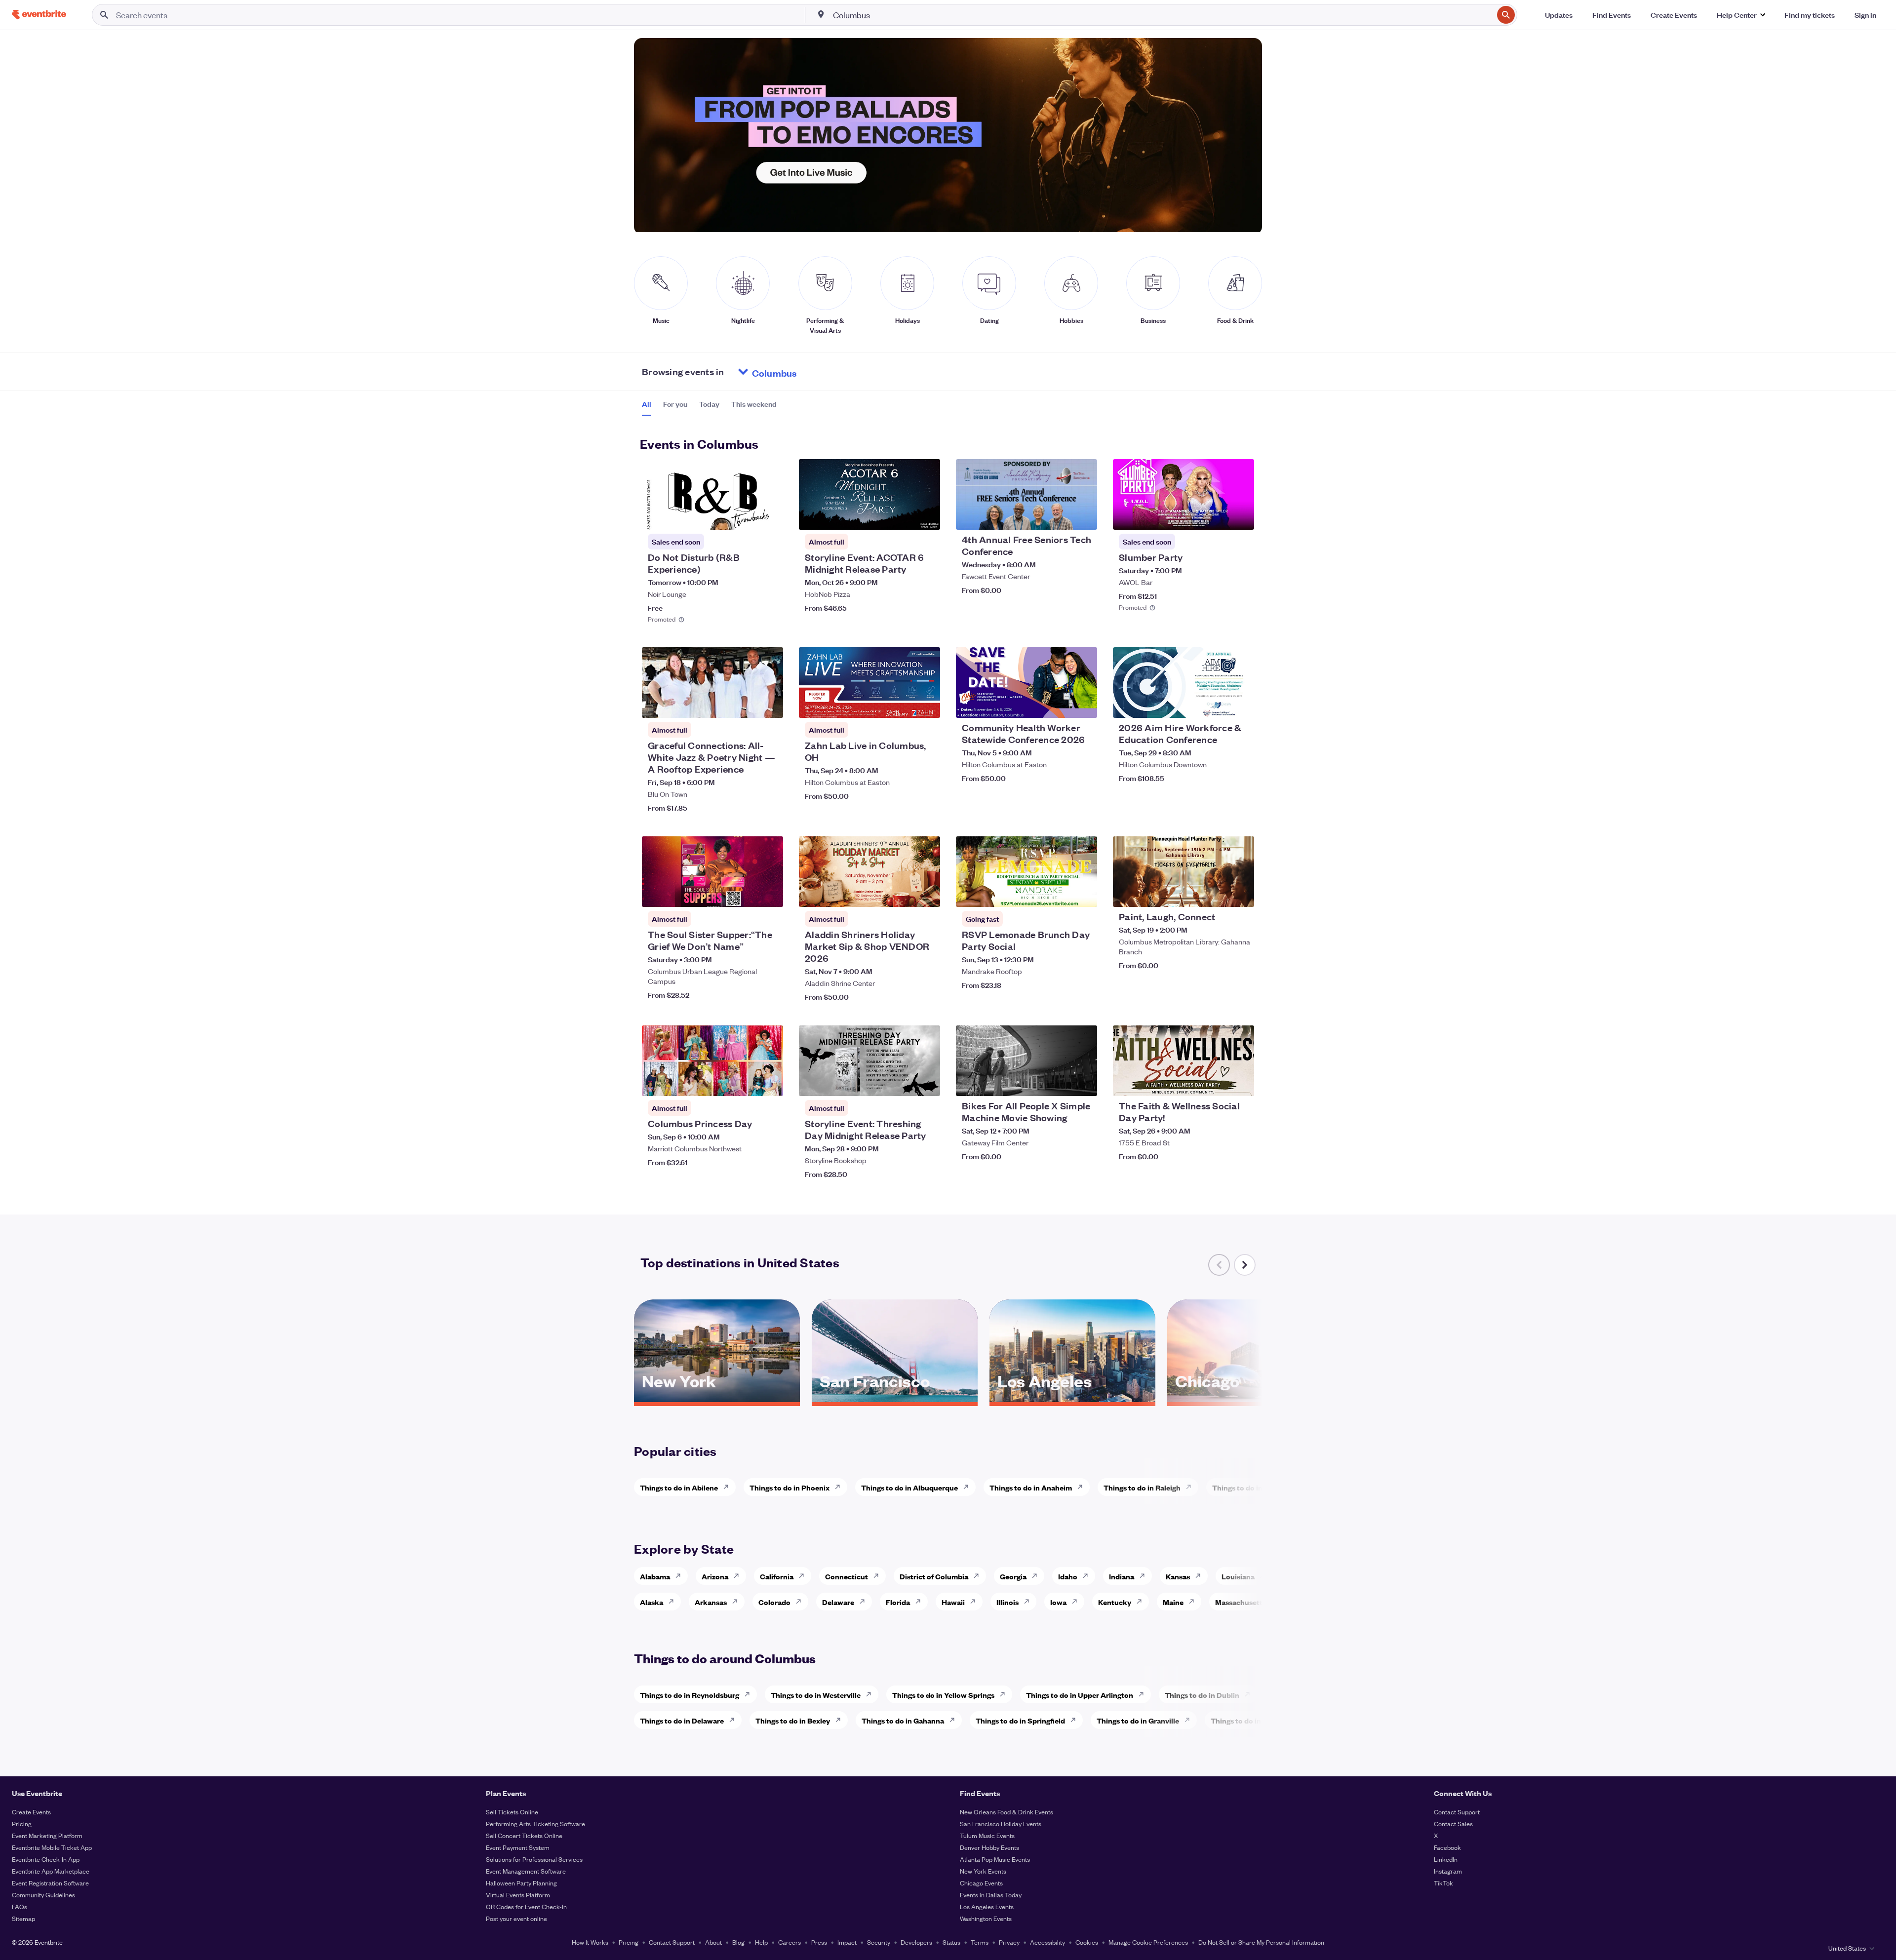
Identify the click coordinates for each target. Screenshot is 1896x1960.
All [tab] (647, 404)
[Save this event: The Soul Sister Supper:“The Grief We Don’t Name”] (746, 893)
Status (951, 1942)
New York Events (983, 1871)
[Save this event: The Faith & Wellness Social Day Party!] (1217, 1082)
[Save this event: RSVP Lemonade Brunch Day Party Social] (1060, 893)
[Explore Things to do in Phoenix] (840, 1487)
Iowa (1058, 1602)
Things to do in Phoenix (790, 1487)
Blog (738, 1942)
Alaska (652, 1602)
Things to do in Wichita (1251, 1487)
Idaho (1068, 1576)
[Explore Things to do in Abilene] (729, 1487)
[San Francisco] (895, 1399)
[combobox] (1162, 15)
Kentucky (1115, 1602)
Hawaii (953, 1602)
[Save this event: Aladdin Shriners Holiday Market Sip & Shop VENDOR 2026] (903, 893)
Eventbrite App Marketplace (51, 1871)
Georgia (1013, 1576)
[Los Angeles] (1072, 1399)
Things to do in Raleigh (1142, 1487)
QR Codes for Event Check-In (526, 1906)
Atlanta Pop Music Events (995, 1859)
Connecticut (847, 1576)
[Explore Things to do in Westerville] (871, 1694)
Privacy (1009, 1942)
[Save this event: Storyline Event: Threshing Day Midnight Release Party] (903, 1082)
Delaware (838, 1602)
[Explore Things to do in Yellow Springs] (1005, 1694)
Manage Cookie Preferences (1148, 1942)
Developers (916, 1942)
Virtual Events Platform (518, 1895)
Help (761, 1942)
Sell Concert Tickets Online (524, 1835)
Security (879, 1942)
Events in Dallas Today (991, 1895)
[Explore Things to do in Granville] (1190, 1720)
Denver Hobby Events (989, 1847)
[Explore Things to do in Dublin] (1250, 1694)
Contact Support (1457, 1812)
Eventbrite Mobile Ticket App (52, 1847)
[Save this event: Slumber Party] (1217, 516)
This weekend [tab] (754, 404)
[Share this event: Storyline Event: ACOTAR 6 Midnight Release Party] (926, 516)
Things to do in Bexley (793, 1720)
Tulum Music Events (987, 1835)
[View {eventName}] (712, 494)
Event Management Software (526, 1871)
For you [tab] (675, 404)
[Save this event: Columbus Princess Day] (746, 1082)
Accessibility (1047, 1942)
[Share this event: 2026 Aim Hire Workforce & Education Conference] (1240, 704)
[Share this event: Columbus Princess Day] (769, 1082)
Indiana (1122, 1576)
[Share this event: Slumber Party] (1240, 516)
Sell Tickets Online (512, 1812)
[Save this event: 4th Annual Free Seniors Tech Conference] (1060, 516)
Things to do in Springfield (1020, 1720)
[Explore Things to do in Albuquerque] (969, 1487)
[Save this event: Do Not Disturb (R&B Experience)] (746, 516)
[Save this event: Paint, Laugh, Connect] (1217, 893)
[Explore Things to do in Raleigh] (1191, 1487)
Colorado (774, 1602)
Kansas (1178, 1576)
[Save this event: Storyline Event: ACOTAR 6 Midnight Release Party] (903, 516)
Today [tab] (709, 404)
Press (819, 1942)
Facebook (1447, 1847)
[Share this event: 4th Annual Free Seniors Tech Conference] (1083, 516)
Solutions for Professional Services (534, 1859)
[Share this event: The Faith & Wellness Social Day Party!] (1240, 1082)
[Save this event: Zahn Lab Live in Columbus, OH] (903, 704)
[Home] (39, 15)
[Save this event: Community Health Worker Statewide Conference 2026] (1060, 704)
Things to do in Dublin (1202, 1695)
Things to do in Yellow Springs (943, 1695)
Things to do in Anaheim (1031, 1487)
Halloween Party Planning (521, 1883)
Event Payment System (518, 1847)
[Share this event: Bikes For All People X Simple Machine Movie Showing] (1083, 1082)
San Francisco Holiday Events (1001, 1823)
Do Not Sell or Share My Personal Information (1261, 1942)
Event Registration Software (50, 1883)
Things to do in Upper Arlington (1080, 1695)
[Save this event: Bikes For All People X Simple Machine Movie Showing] (1060, 1082)
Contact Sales (1453, 1823)
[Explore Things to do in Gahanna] (955, 1720)
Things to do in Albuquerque (909, 1487)
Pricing (22, 1823)
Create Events (31, 1812)
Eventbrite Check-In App (46, 1859)
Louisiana (1238, 1576)
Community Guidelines (43, 1895)
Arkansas (711, 1602)
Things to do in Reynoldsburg (690, 1695)
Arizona (715, 1576)
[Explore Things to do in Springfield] (1076, 1720)
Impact (847, 1942)
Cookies (1087, 1942)
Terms (980, 1942)
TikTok (1443, 1883)
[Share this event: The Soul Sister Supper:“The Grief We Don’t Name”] (769, 893)
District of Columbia (934, 1576)
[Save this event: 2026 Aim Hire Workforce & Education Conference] (1217, 704)
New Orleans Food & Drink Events (1007, 1812)
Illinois (1007, 1602)
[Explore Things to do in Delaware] (735, 1720)
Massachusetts (1241, 1602)
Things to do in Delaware (682, 1720)
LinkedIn (1446, 1859)
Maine (1173, 1602)
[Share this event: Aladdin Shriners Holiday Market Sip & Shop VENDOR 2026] (926, 893)
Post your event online (516, 1918)
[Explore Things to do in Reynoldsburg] (750, 1694)
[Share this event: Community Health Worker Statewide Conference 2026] (1083, 704)
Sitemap (23, 1918)
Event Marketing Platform (47, 1835)
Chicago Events (981, 1883)
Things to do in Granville (1138, 1720)
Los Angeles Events (987, 1906)
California (777, 1576)
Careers (790, 1942)
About (713, 1942)
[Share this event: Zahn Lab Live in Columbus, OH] (926, 704)
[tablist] (709, 407)
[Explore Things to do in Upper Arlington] (1144, 1694)
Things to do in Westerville (816, 1695)
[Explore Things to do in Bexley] (841, 1720)
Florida (898, 1602)
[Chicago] (1250, 1399)
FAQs (20, 1906)
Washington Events (986, 1918)
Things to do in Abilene (679, 1487)
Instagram (1448, 1871)
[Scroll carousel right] (1245, 1265)
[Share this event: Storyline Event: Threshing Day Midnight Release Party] (926, 1082)
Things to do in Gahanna (903, 1720)
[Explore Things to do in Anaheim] (1083, 1487)
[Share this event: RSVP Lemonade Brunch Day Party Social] (1083, 893)
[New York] (717, 1399)
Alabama (655, 1576)
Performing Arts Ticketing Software (535, 1823)
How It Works (590, 1942)
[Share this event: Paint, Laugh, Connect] (1240, 893)
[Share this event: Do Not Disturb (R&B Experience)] (769, 516)
